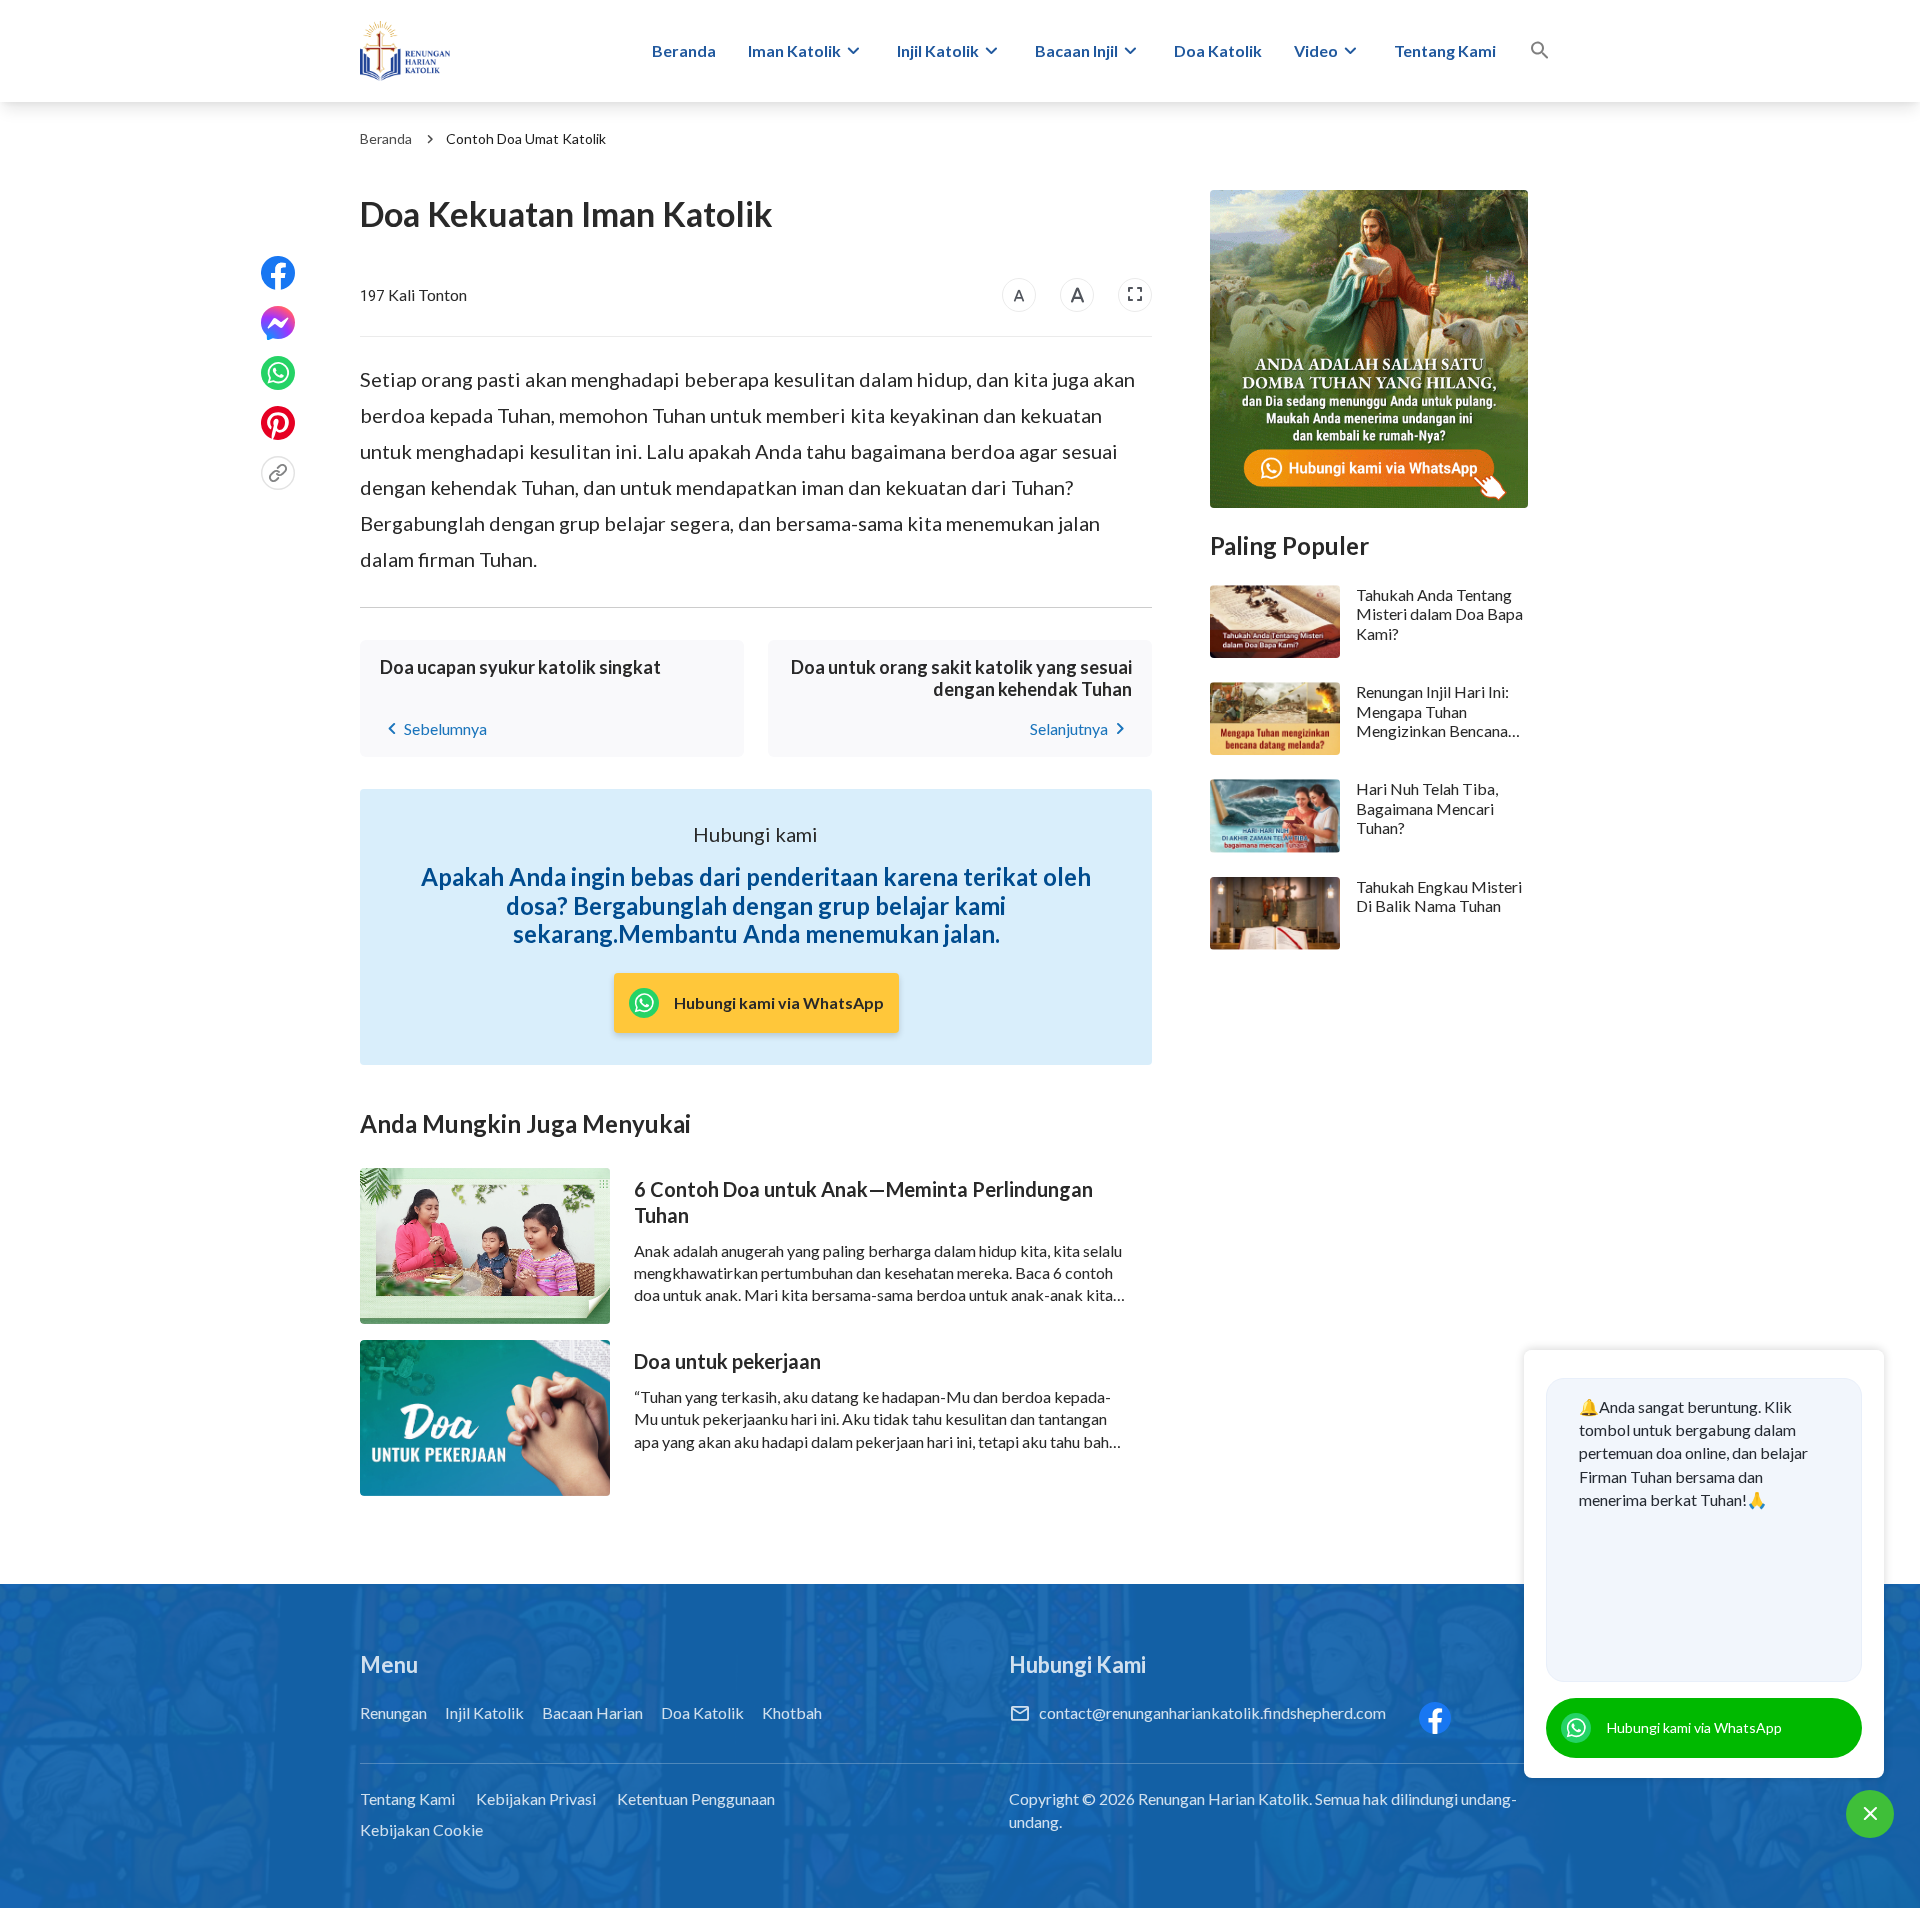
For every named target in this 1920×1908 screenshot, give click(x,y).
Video (1316, 50)
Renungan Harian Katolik (1223, 1798)
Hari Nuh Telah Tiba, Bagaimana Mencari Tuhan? (1427, 807)
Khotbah (792, 1712)
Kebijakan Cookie (421, 1829)
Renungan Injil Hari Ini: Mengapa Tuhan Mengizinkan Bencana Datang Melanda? (1432, 711)
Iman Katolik (794, 50)
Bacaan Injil (1076, 50)
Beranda (684, 50)
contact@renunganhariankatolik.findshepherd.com (1212, 1712)
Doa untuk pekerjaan (727, 1361)
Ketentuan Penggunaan (696, 1798)
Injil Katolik (938, 50)
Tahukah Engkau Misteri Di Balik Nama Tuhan (1439, 896)
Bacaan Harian (592, 1712)
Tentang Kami (1445, 50)
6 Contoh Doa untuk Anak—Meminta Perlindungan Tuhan (863, 1202)
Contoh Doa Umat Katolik (526, 138)
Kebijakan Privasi (536, 1798)
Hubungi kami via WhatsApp (1694, 1727)
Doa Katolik (1218, 50)
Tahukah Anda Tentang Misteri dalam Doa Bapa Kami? (1439, 613)
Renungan (393, 1712)
